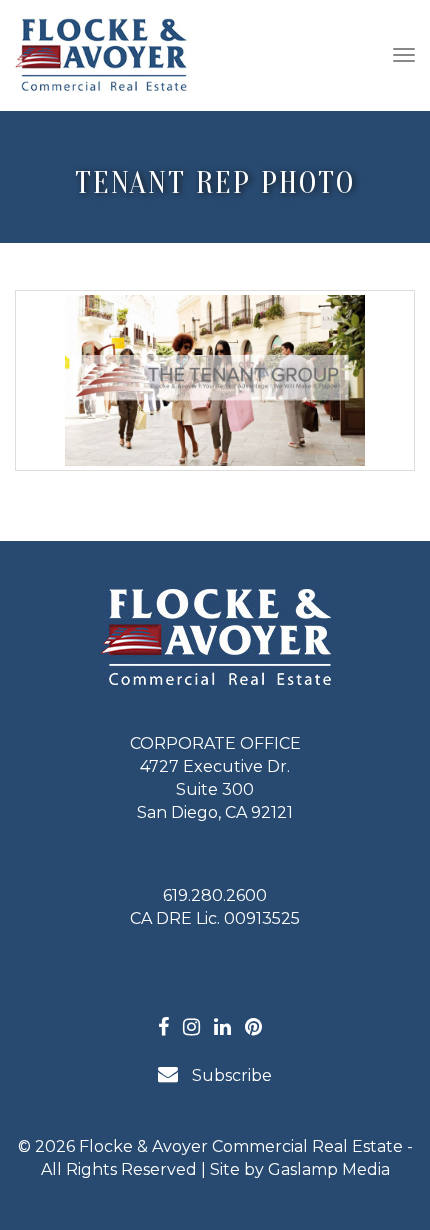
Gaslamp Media (329, 1169)
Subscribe (230, 1075)
